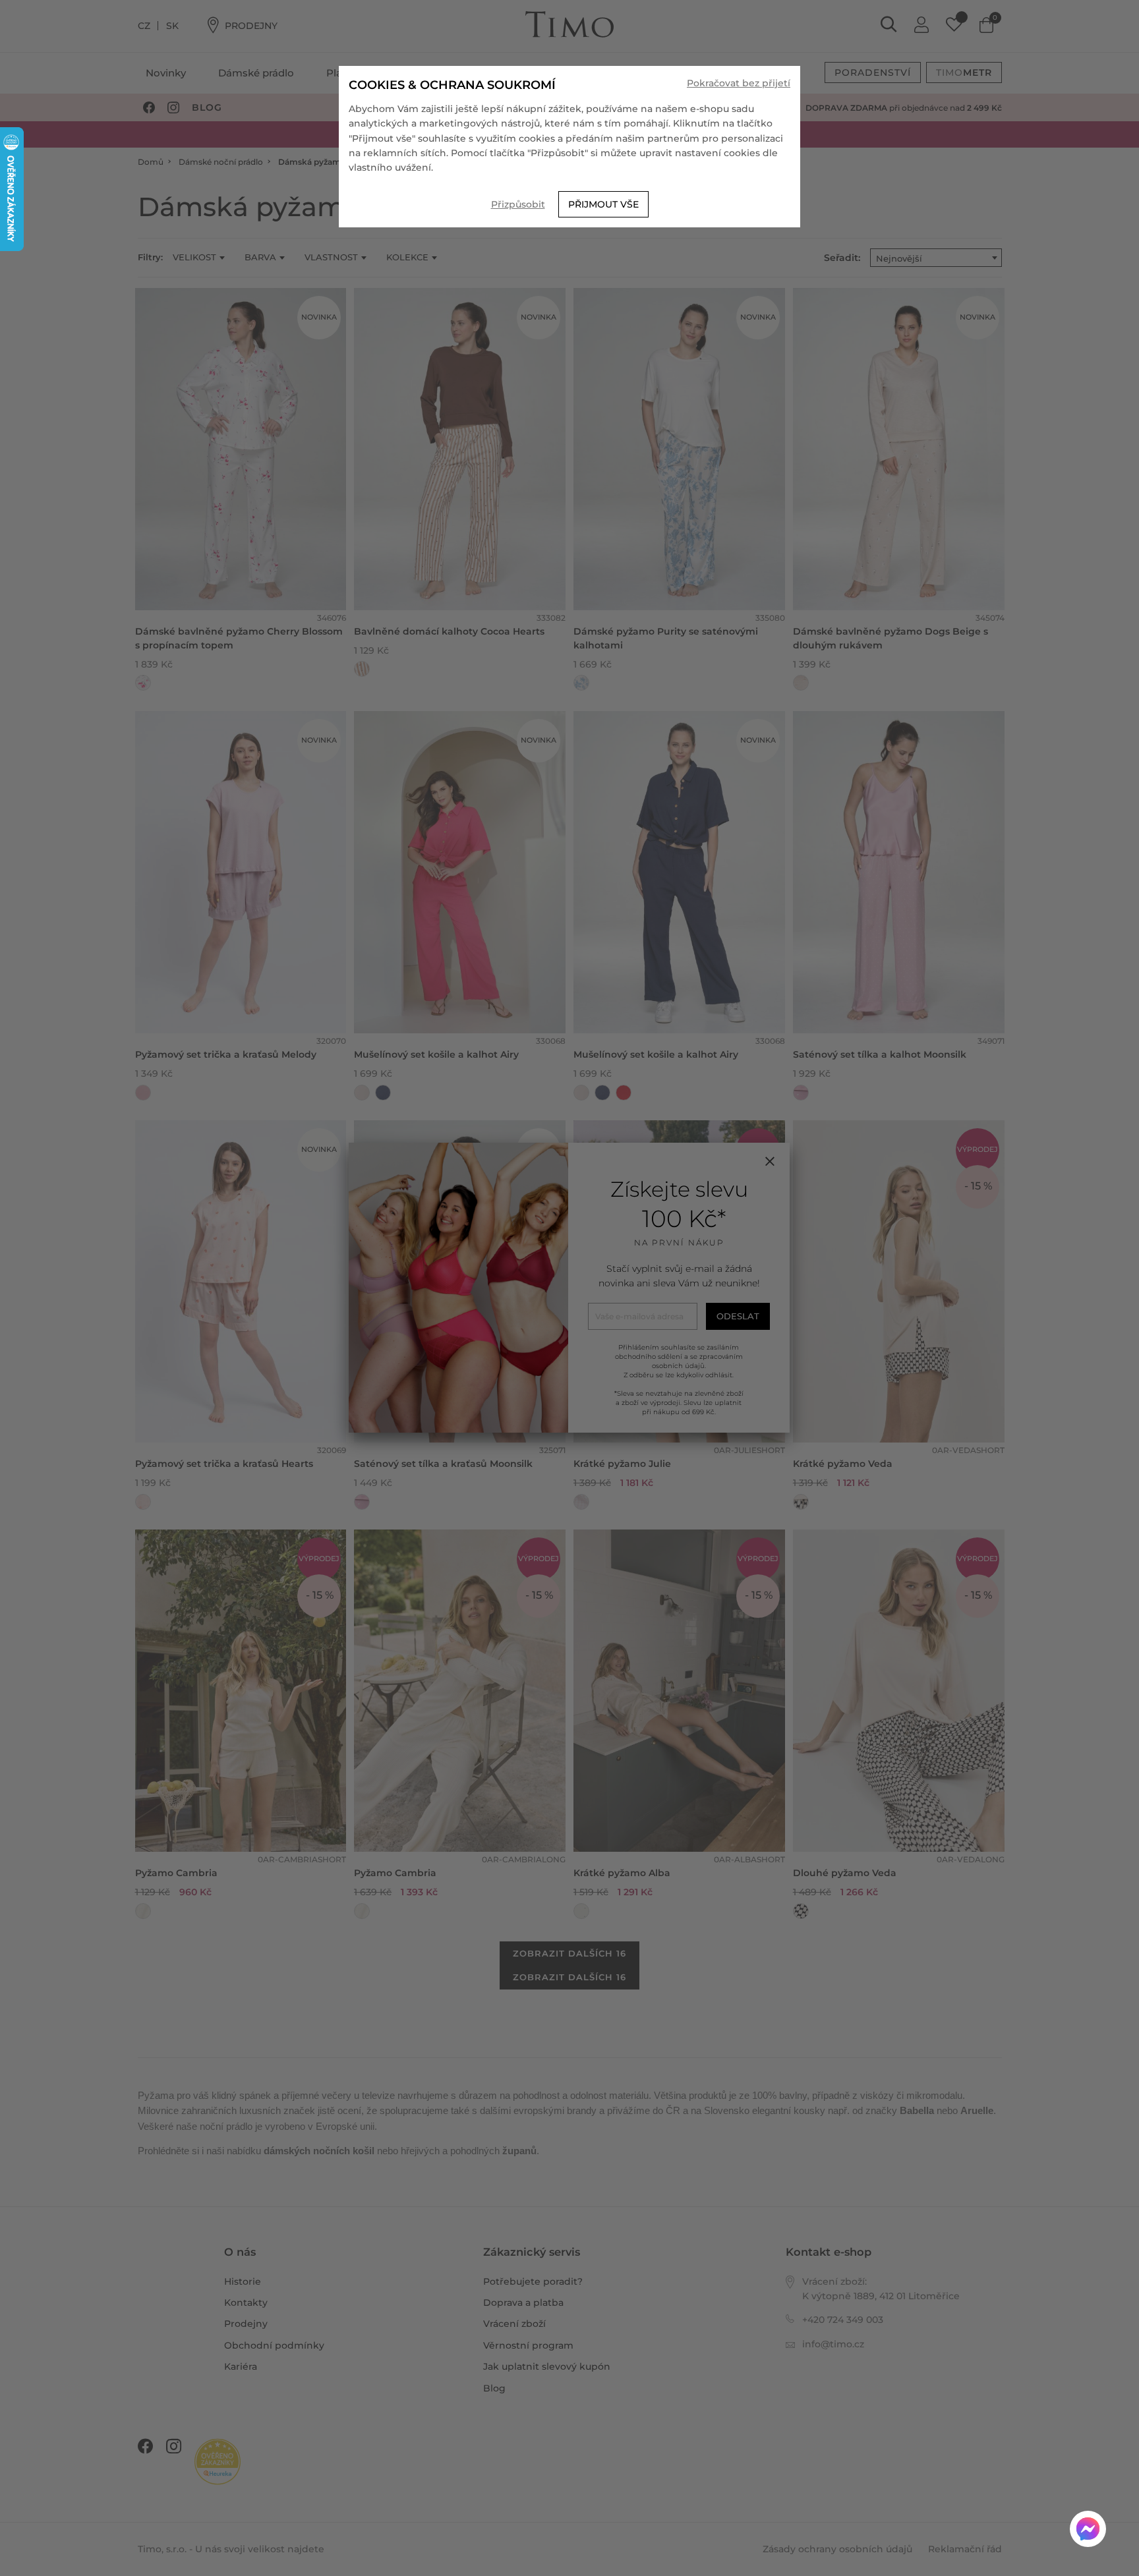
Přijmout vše (603, 204)
